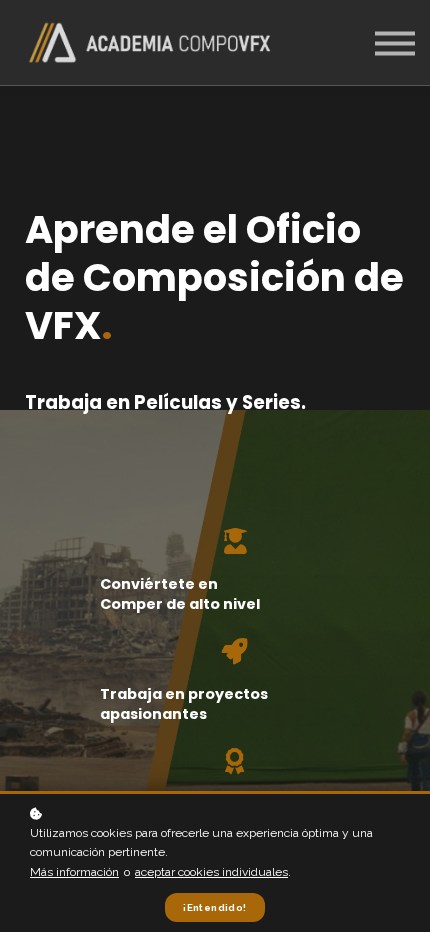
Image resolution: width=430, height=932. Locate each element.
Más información (74, 872)
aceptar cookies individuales (211, 872)
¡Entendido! (214, 907)
